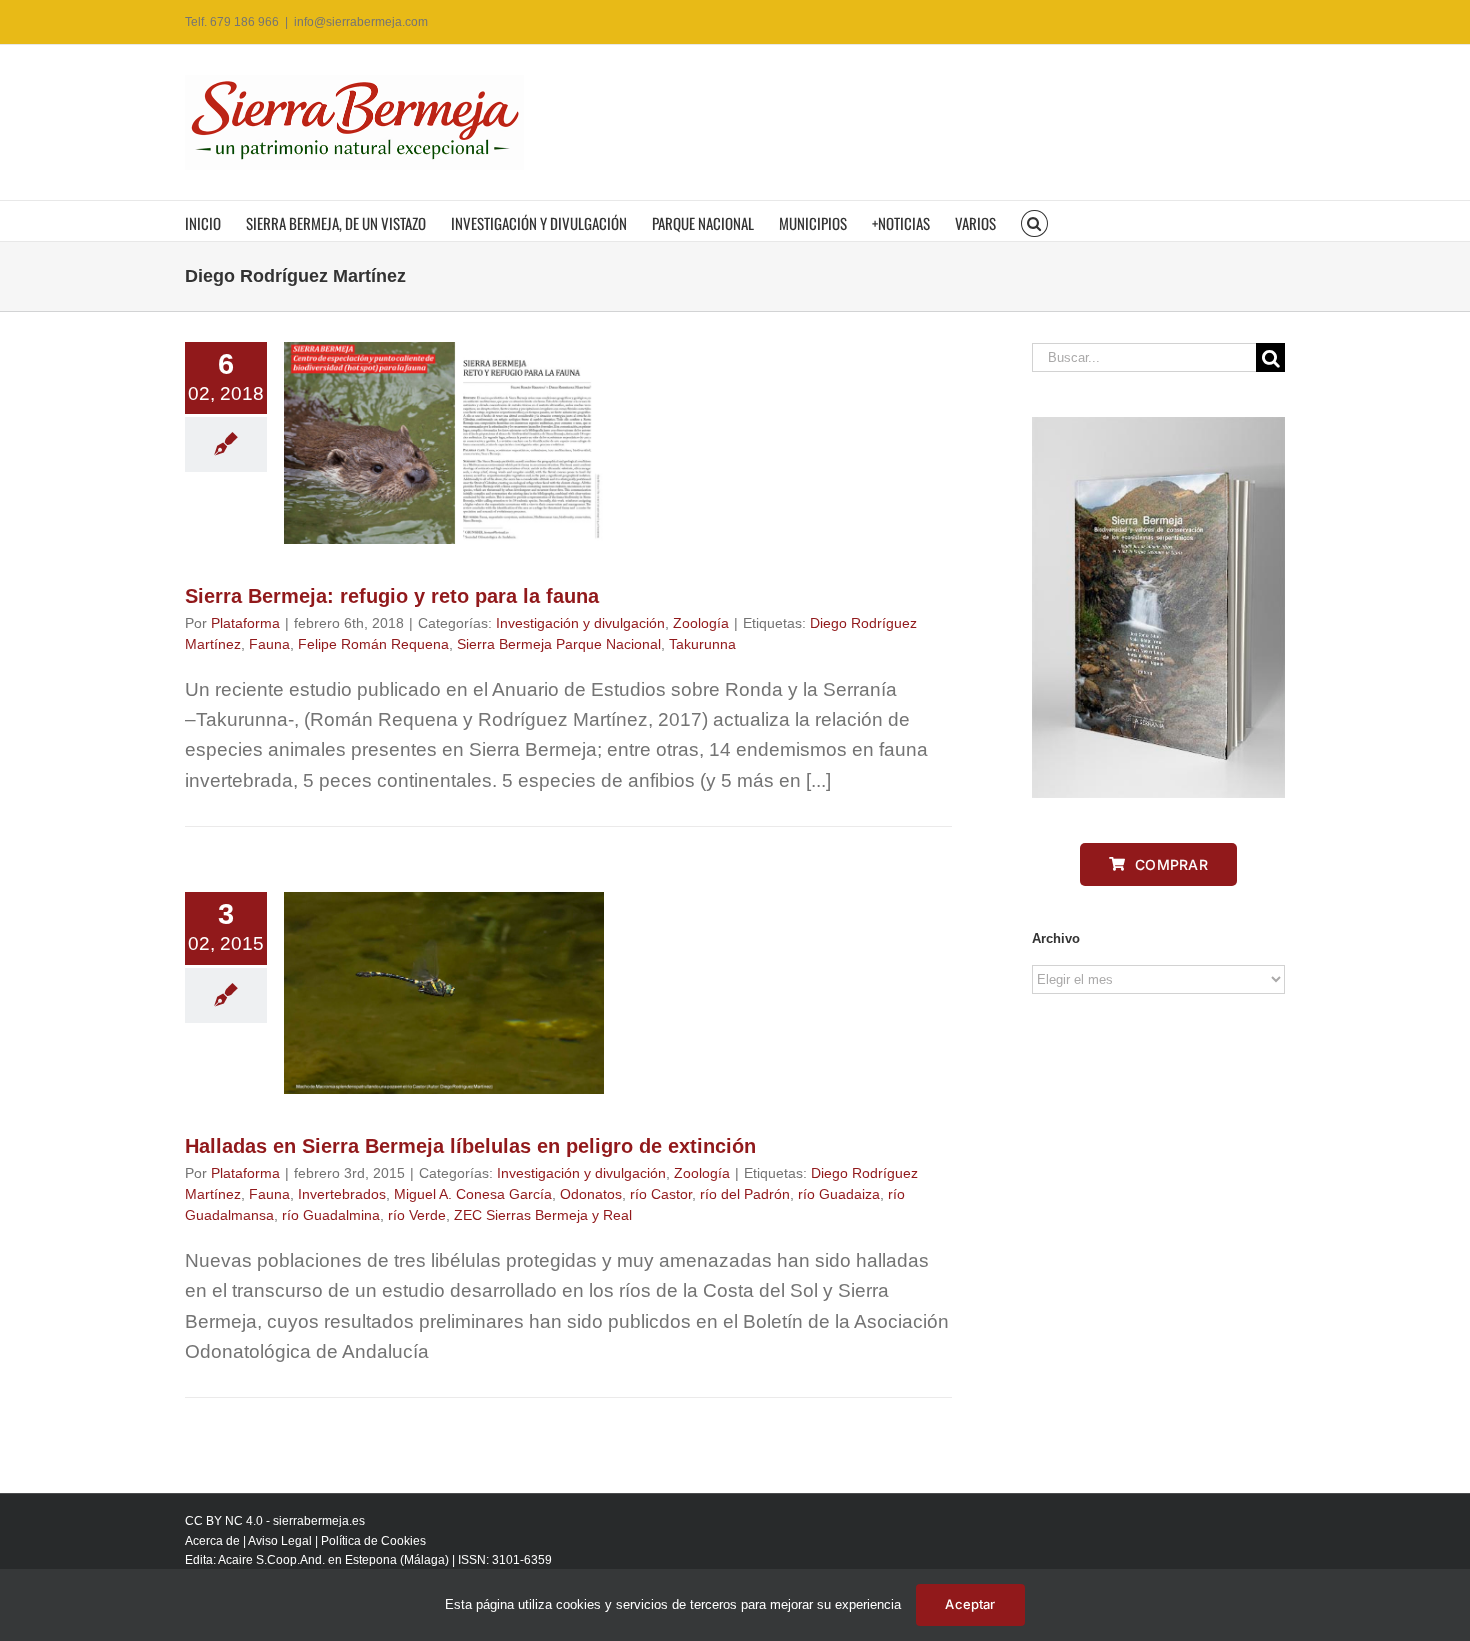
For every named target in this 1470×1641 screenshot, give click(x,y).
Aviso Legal (280, 1541)
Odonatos (591, 1194)
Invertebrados (342, 1194)
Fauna (269, 644)
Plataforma (245, 623)
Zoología (701, 623)
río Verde (417, 1215)
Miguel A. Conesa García (473, 1194)
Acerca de (212, 1541)
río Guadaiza (839, 1194)
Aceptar (970, 1604)
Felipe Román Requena (373, 644)
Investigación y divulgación (580, 623)
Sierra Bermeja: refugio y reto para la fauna (392, 596)
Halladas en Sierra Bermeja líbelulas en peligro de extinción (470, 1146)
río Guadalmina (331, 1215)
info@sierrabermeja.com (361, 22)
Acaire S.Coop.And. (271, 1560)
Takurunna (702, 644)
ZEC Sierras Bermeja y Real (543, 1215)
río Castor (661, 1194)
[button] (1034, 221)
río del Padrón (745, 1194)
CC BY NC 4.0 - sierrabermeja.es (275, 1521)
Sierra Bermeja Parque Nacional (559, 644)
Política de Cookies (373, 1541)
